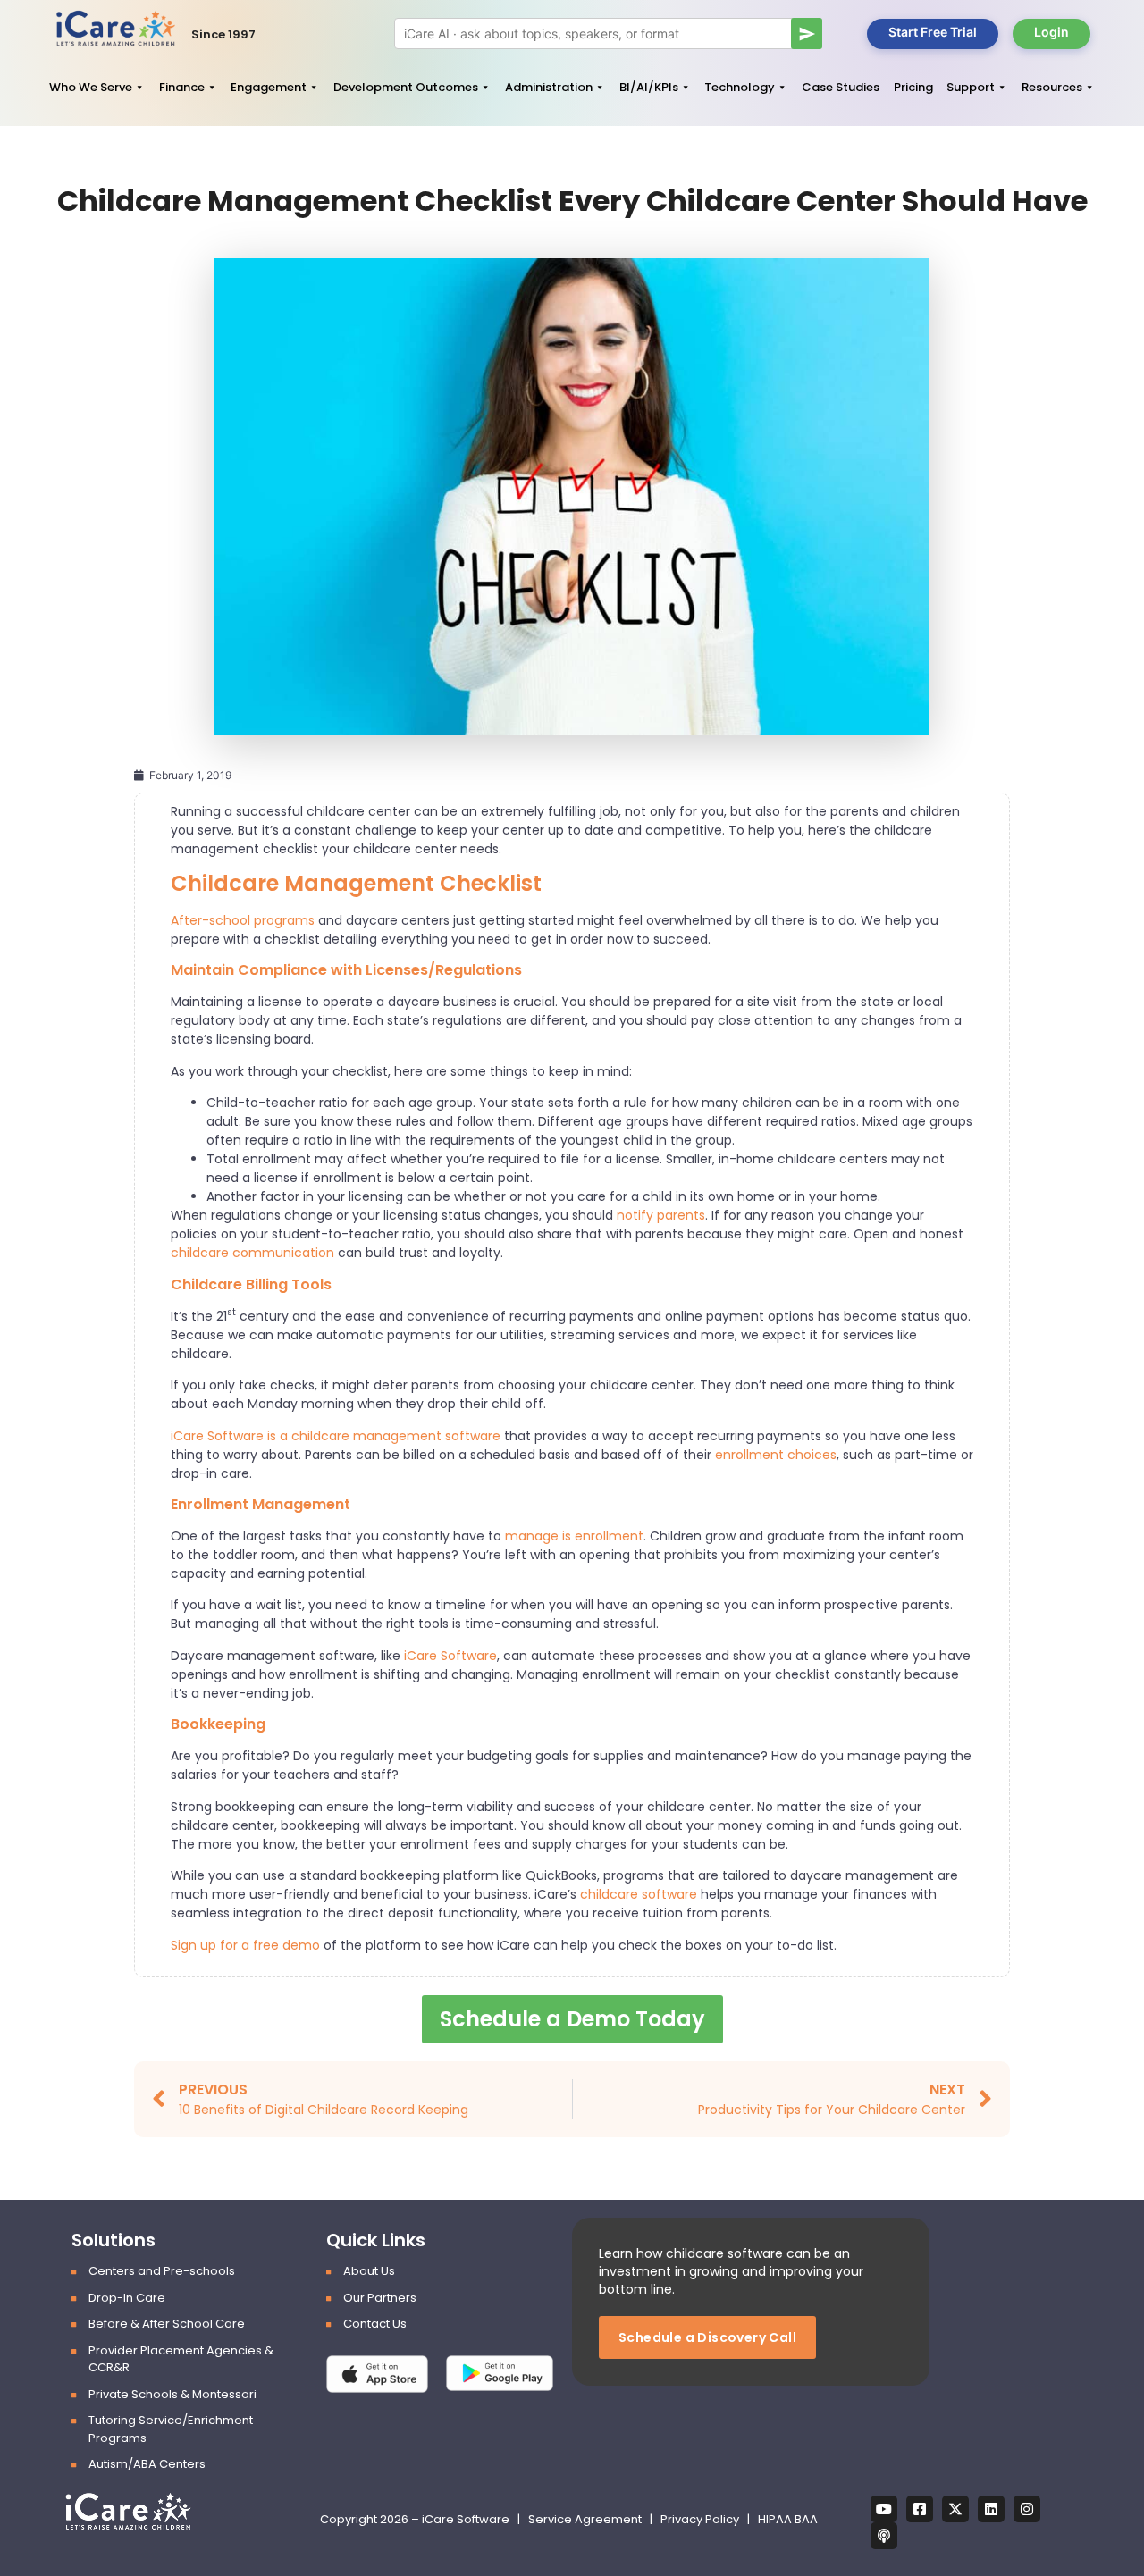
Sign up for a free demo (245, 1945)
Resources (1052, 87)
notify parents (661, 1215)
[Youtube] (884, 2509)
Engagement (269, 87)
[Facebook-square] (920, 2509)
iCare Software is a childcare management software (336, 1436)
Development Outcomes (406, 87)
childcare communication (252, 1253)
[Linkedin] (991, 2509)
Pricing (913, 87)
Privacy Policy (700, 2519)
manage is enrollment (574, 1536)
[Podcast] (884, 2536)
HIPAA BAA (788, 2519)
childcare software (639, 1894)
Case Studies (841, 87)
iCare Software (450, 1656)
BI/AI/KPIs (649, 87)
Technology (740, 87)
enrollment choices (776, 1455)
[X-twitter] (955, 2509)
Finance (182, 87)
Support (971, 87)
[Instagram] (1027, 2509)
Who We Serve (91, 87)
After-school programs (243, 920)
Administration (549, 87)
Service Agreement (586, 2519)
